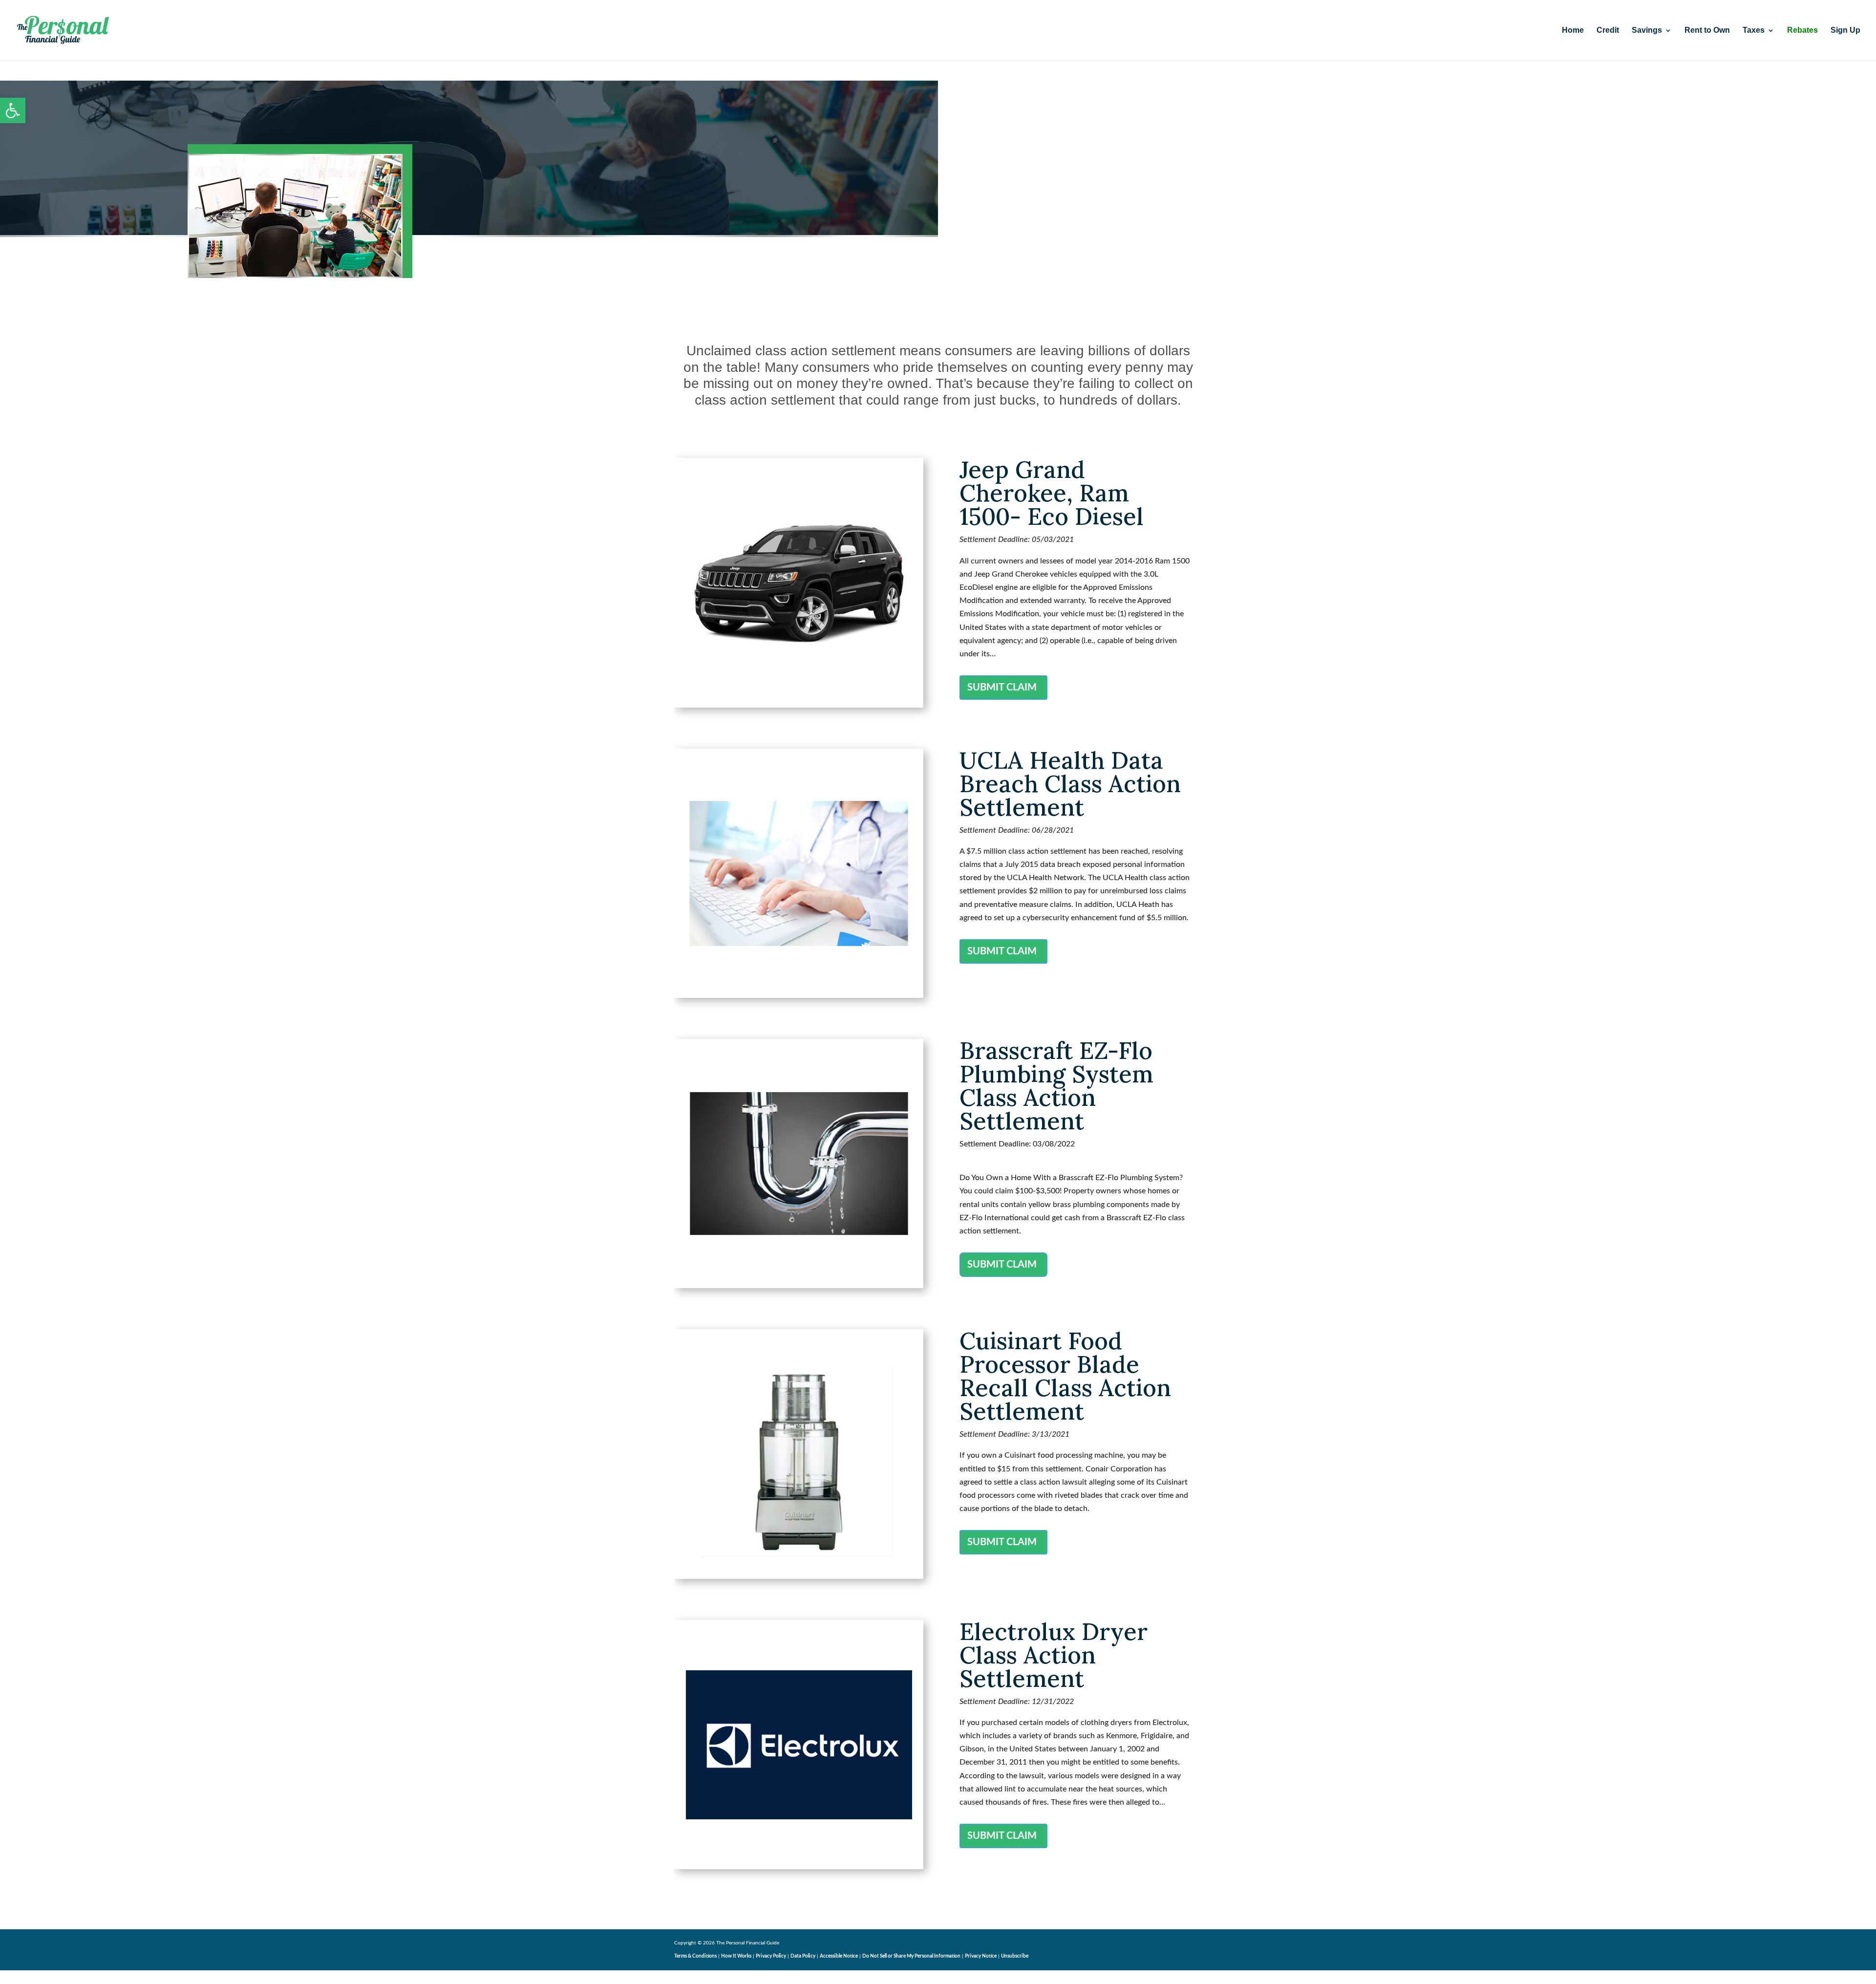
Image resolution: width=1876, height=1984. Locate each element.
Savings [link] (1647, 31)
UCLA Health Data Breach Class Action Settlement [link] (1070, 784)
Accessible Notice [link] (839, 1956)
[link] (13, 110)
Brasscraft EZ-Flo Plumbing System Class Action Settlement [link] (1056, 1086)
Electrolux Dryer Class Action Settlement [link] (1054, 1655)
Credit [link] (1608, 31)
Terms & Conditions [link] (695, 1956)
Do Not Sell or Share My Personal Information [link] (911, 1956)
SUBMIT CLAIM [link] (1002, 688)
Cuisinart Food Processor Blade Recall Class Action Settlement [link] (1065, 1376)
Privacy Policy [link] (771, 1956)
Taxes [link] (1754, 31)
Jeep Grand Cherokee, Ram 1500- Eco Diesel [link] (1052, 493)
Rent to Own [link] (1707, 31)
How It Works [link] (736, 1956)
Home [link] (1573, 31)
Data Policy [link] (803, 1956)
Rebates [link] (1802, 31)
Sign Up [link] (1845, 31)
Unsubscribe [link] (1015, 1956)
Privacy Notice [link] (981, 1956)
